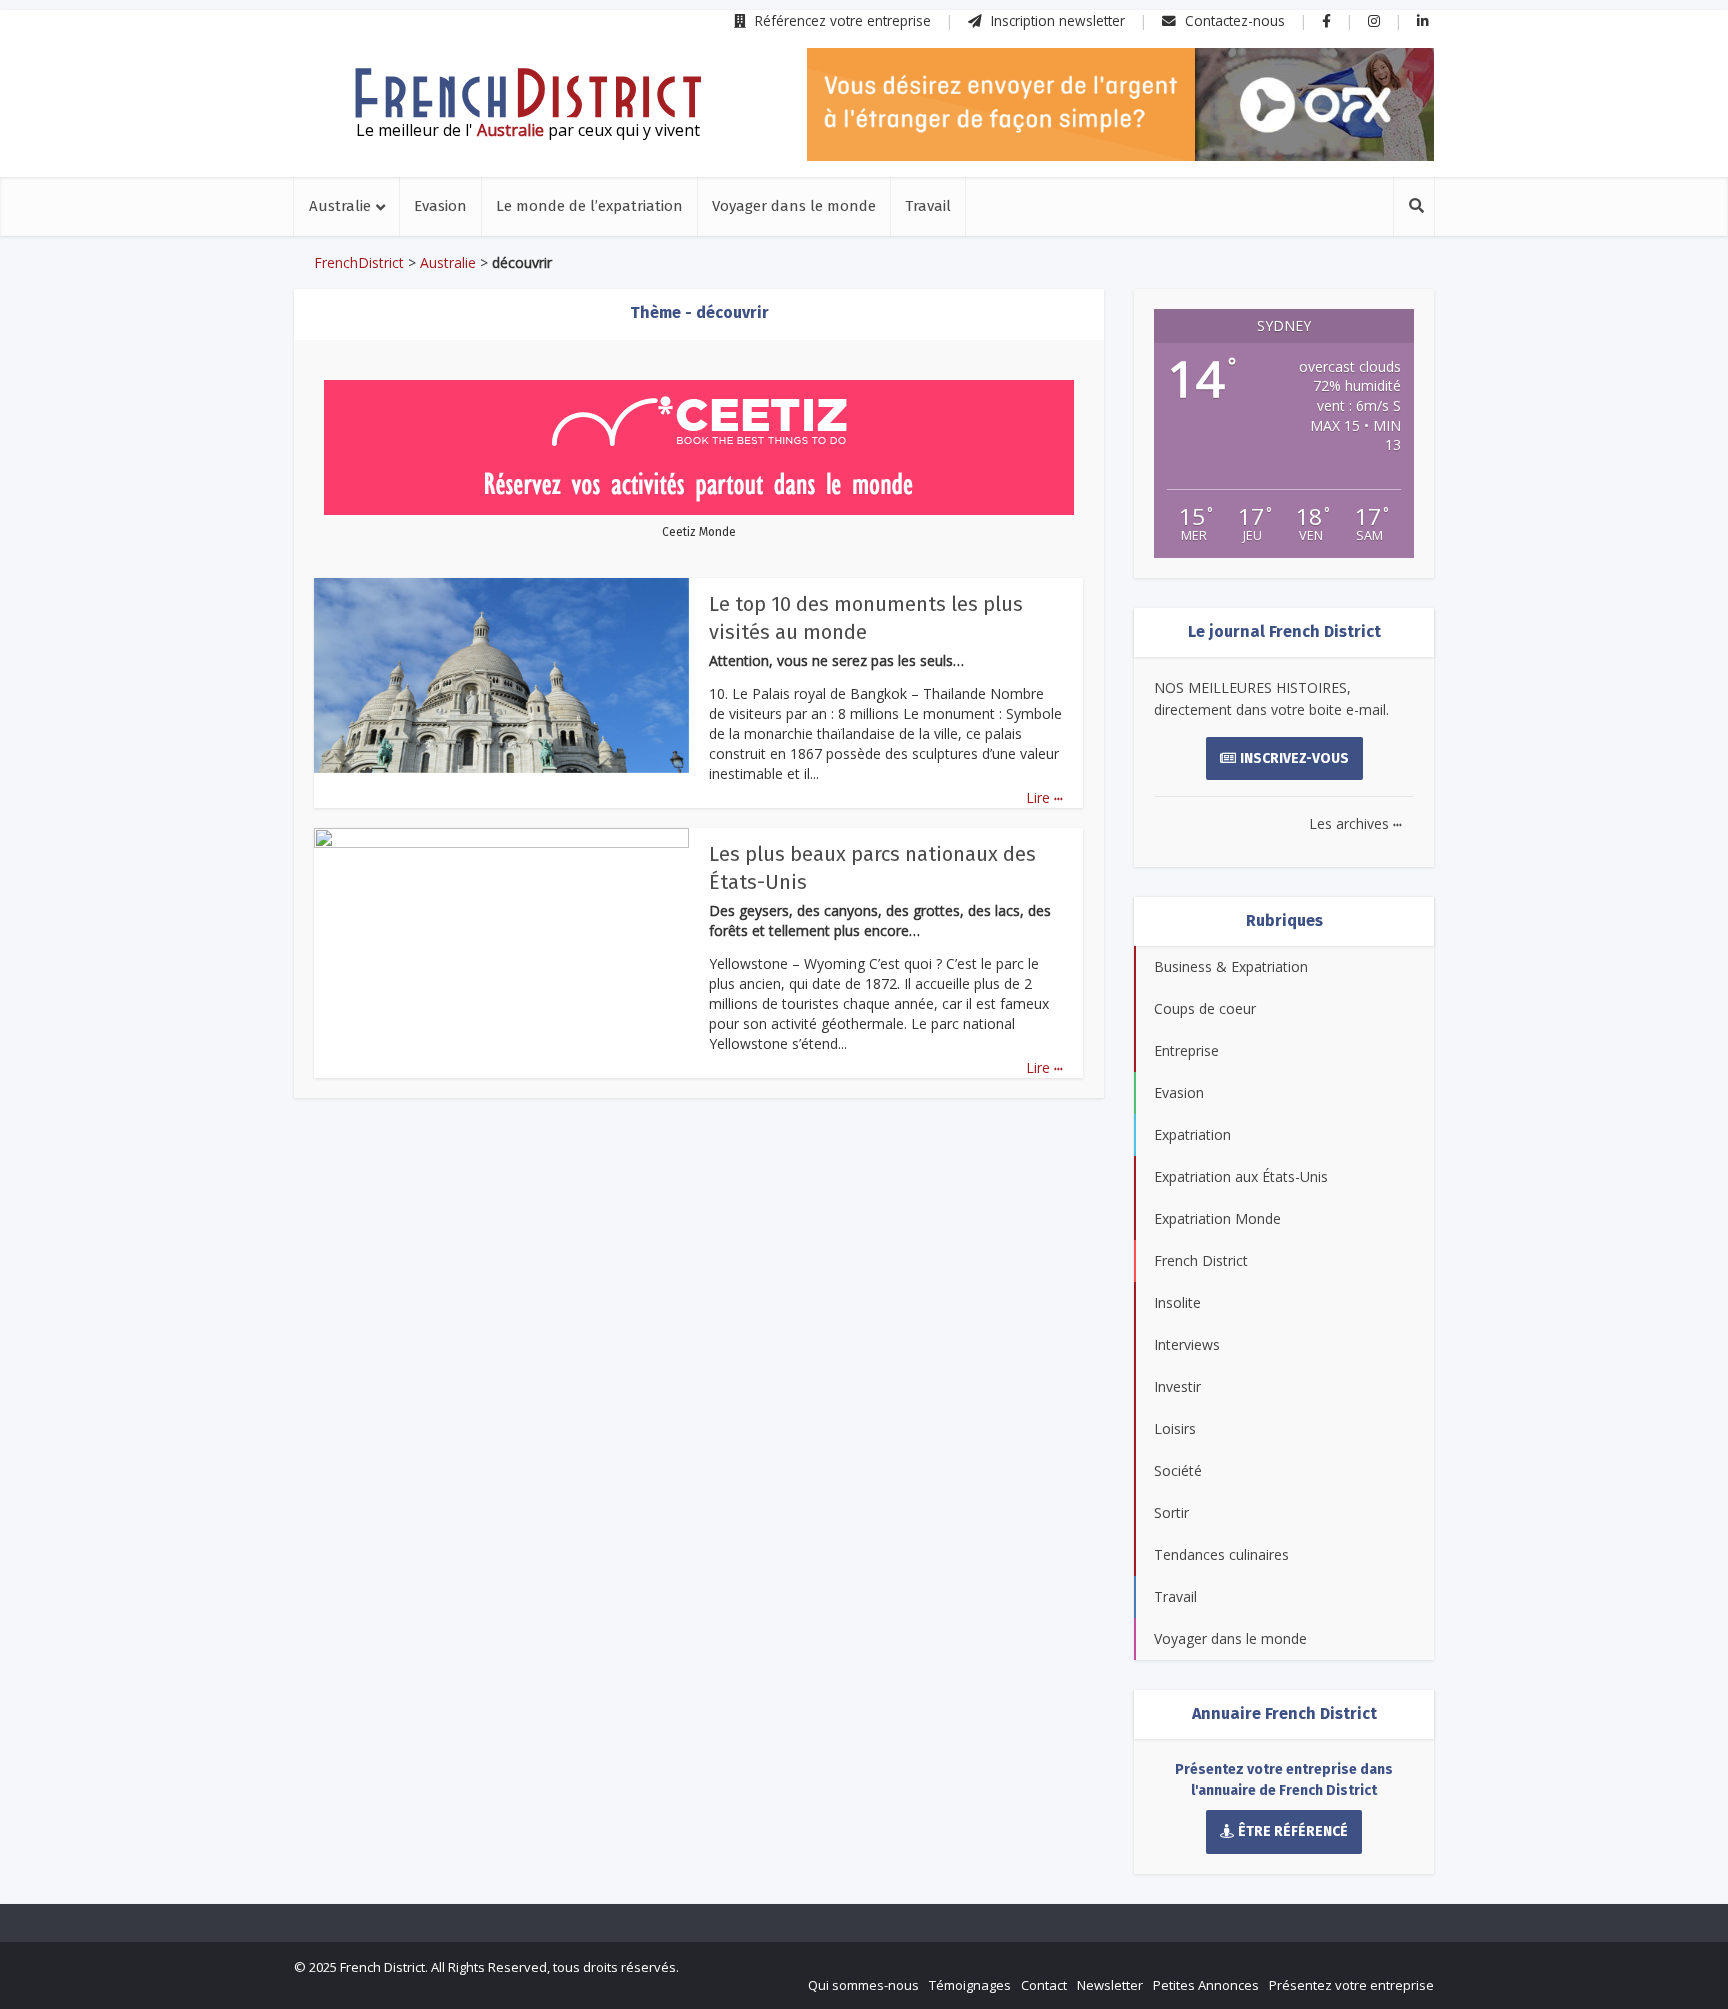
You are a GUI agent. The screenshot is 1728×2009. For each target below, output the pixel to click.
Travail (928, 206)
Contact (1044, 1985)
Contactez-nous (1233, 20)
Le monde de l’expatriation (589, 206)
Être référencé (1293, 1831)
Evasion (440, 206)
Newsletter (1110, 1985)
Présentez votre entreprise (1351, 1985)
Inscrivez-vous (1294, 758)
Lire (1044, 797)
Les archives (1355, 823)
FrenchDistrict (359, 262)
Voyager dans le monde (794, 206)
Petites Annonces (1206, 1985)
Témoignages (970, 1985)
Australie (340, 206)
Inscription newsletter (1056, 20)
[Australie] (528, 93)
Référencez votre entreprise (841, 20)
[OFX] (1120, 104)
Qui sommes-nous (863, 1985)
